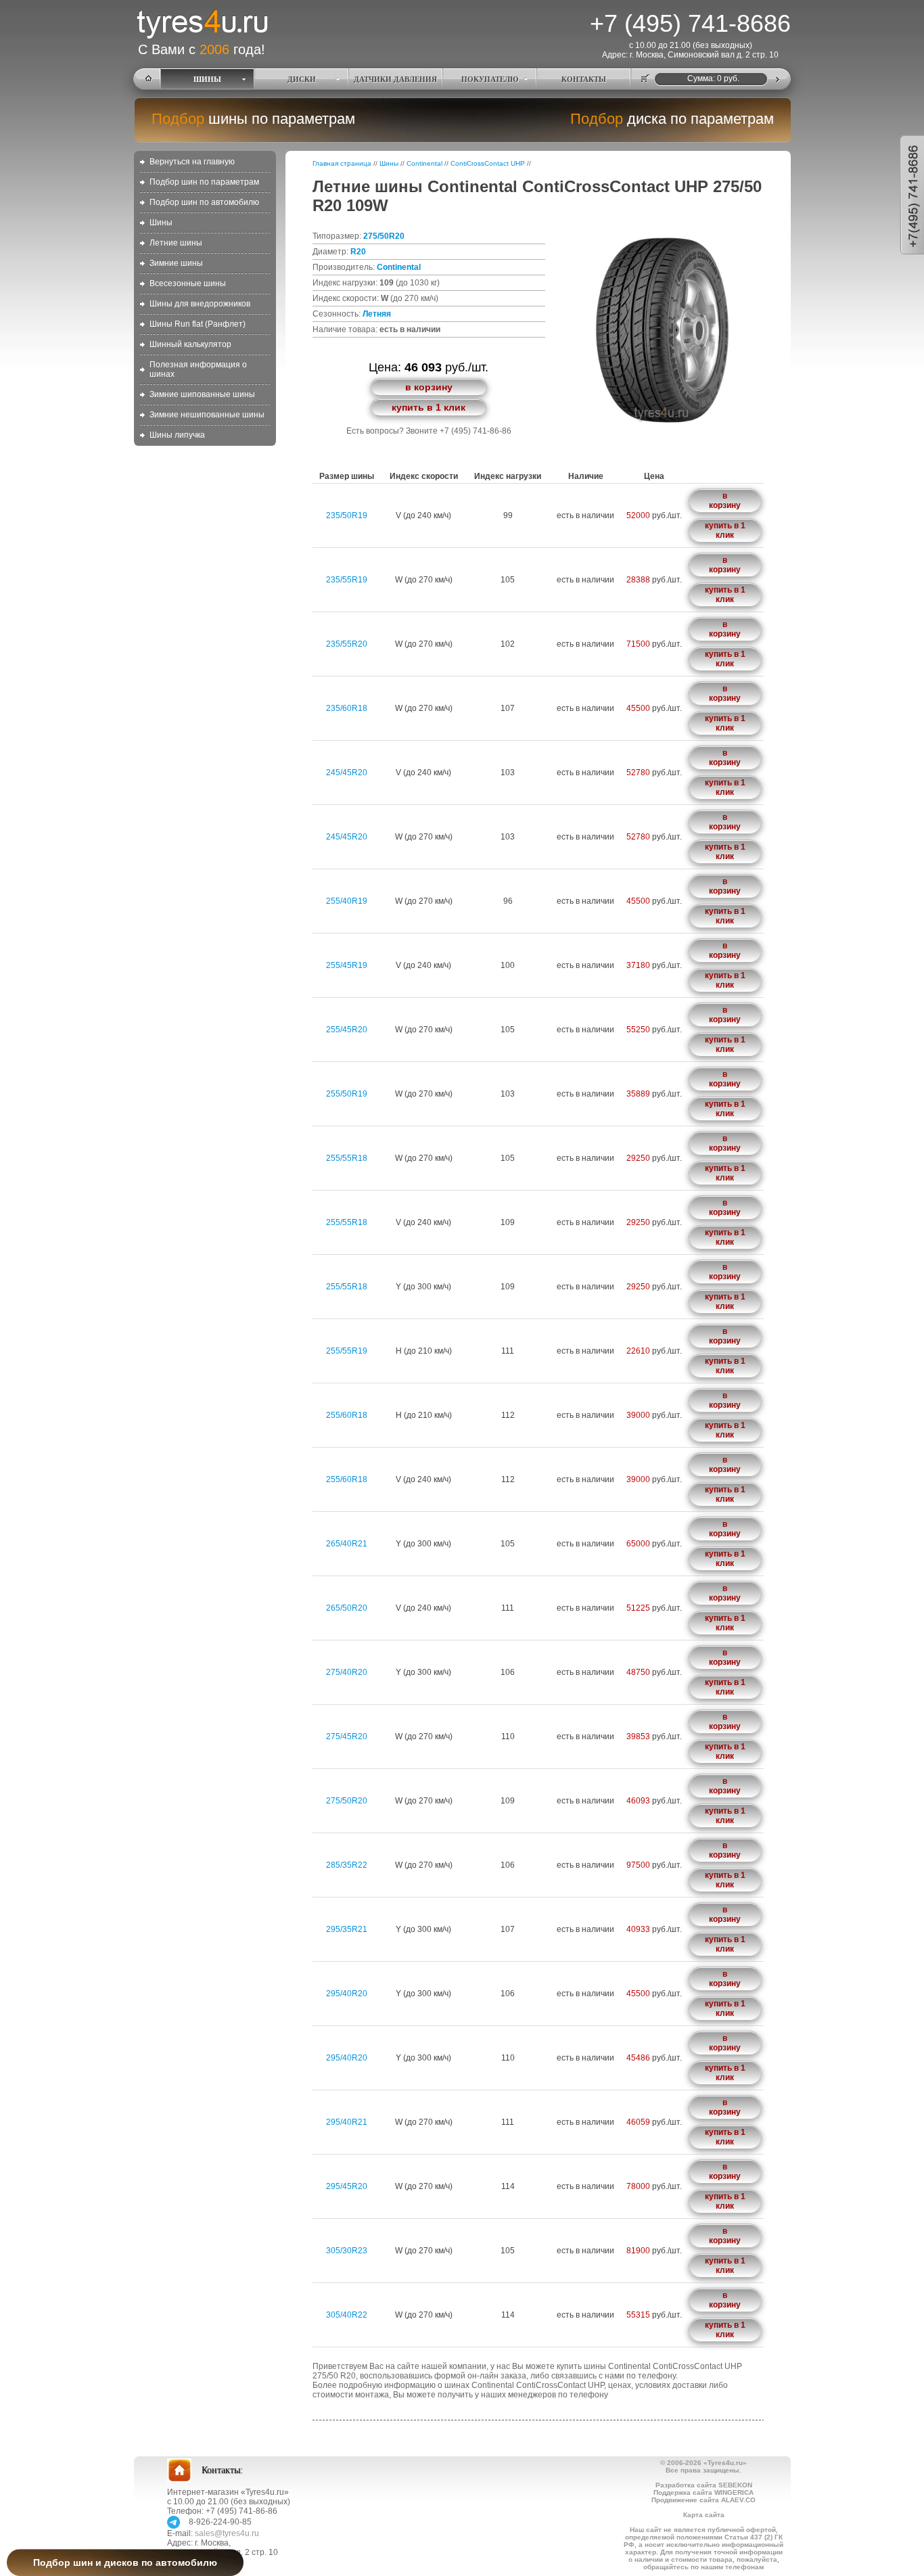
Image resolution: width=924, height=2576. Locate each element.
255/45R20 (347, 1030)
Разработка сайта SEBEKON (704, 2485)
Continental (424, 163)
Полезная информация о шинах (198, 369)
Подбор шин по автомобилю (204, 202)
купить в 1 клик (429, 407)
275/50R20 (384, 236)
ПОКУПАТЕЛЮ (490, 79)
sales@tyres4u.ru (227, 2533)
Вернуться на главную (192, 162)
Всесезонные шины (188, 283)
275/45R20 (347, 1736)
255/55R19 (347, 1351)
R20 (358, 252)
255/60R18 (347, 1415)
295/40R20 (347, 1994)
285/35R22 (347, 1865)
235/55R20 (347, 644)
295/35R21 (347, 1929)
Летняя (377, 314)
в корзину (429, 387)
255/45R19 (347, 965)
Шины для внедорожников (200, 304)
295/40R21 (347, 2122)
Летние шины (176, 243)
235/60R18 (347, 708)
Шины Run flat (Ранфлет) (198, 324)
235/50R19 (347, 515)
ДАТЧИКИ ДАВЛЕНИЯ (395, 79)
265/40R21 (347, 1544)
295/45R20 (347, 2186)
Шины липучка (177, 435)
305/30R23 (347, 2251)
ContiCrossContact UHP (488, 163)
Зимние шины (176, 263)
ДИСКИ (302, 79)
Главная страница (342, 163)
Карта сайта (704, 2515)
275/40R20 (347, 1672)
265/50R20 (347, 1608)
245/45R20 (347, 773)
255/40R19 (347, 901)
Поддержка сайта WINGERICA (703, 2492)
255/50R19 (347, 1094)
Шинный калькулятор (190, 344)
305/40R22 (347, 2315)
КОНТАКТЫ (584, 79)
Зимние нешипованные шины (207, 415)
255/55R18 (347, 1158)
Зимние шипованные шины (202, 394)
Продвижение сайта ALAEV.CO (703, 2500)
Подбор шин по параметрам (204, 182)
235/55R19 (347, 580)
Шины (161, 223)
